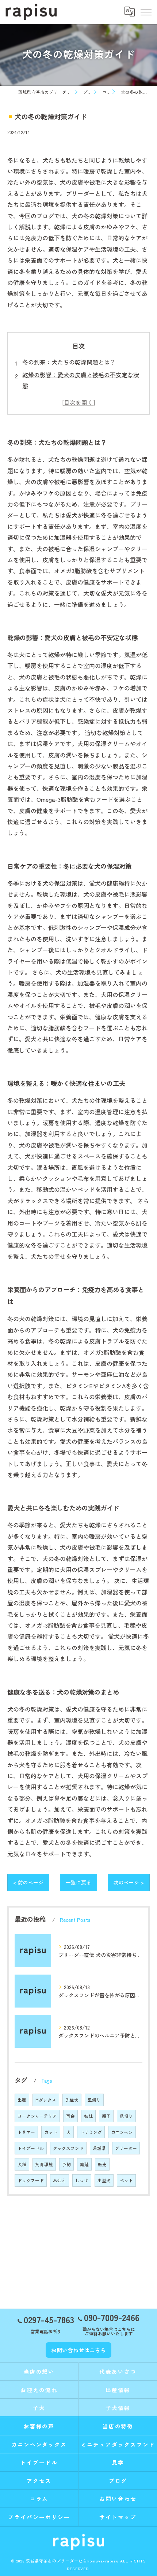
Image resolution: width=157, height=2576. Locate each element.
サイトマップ (118, 2517)
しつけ (82, 2180)
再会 (70, 2116)
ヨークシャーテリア (37, 2116)
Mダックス (46, 2100)
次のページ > (129, 1882)
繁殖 (84, 2164)
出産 (22, 2100)
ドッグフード (31, 2180)
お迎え (60, 2180)
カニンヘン (122, 2132)
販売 (102, 2164)
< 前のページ (28, 1882)
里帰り (94, 2100)
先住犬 (72, 2100)
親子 (106, 2116)
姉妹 (88, 2116)
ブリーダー (126, 2148)
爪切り (126, 2116)
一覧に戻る (78, 1882)
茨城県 (99, 2148)
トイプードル (31, 2148)
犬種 (22, 2164)
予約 (66, 2164)
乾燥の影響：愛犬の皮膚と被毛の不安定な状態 (81, 380)
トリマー (26, 2132)
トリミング (91, 2132)
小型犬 (104, 2180)
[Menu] (146, 12)
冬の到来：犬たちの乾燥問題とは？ (69, 362)
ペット (126, 2180)
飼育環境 (44, 2164)
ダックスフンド (68, 2148)
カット (51, 2132)
